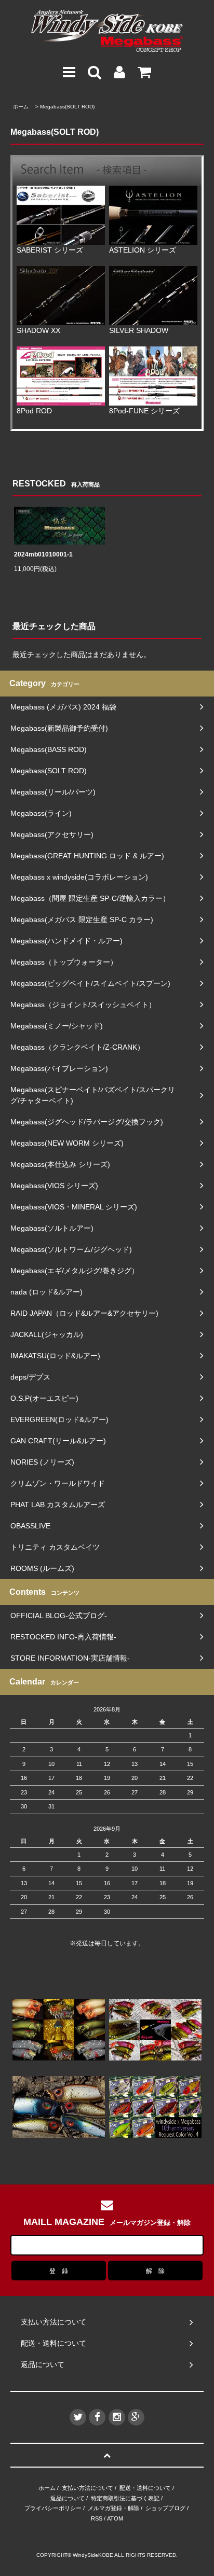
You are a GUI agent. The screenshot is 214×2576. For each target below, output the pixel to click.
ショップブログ (165, 2508)
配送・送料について (145, 2488)
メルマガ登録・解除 (113, 2508)
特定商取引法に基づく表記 (125, 2498)
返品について (68, 2498)
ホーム (21, 107)
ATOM (115, 2518)
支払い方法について (88, 2488)
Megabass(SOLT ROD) (67, 107)
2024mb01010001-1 (43, 554)
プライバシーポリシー (53, 2508)
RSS (97, 2518)
